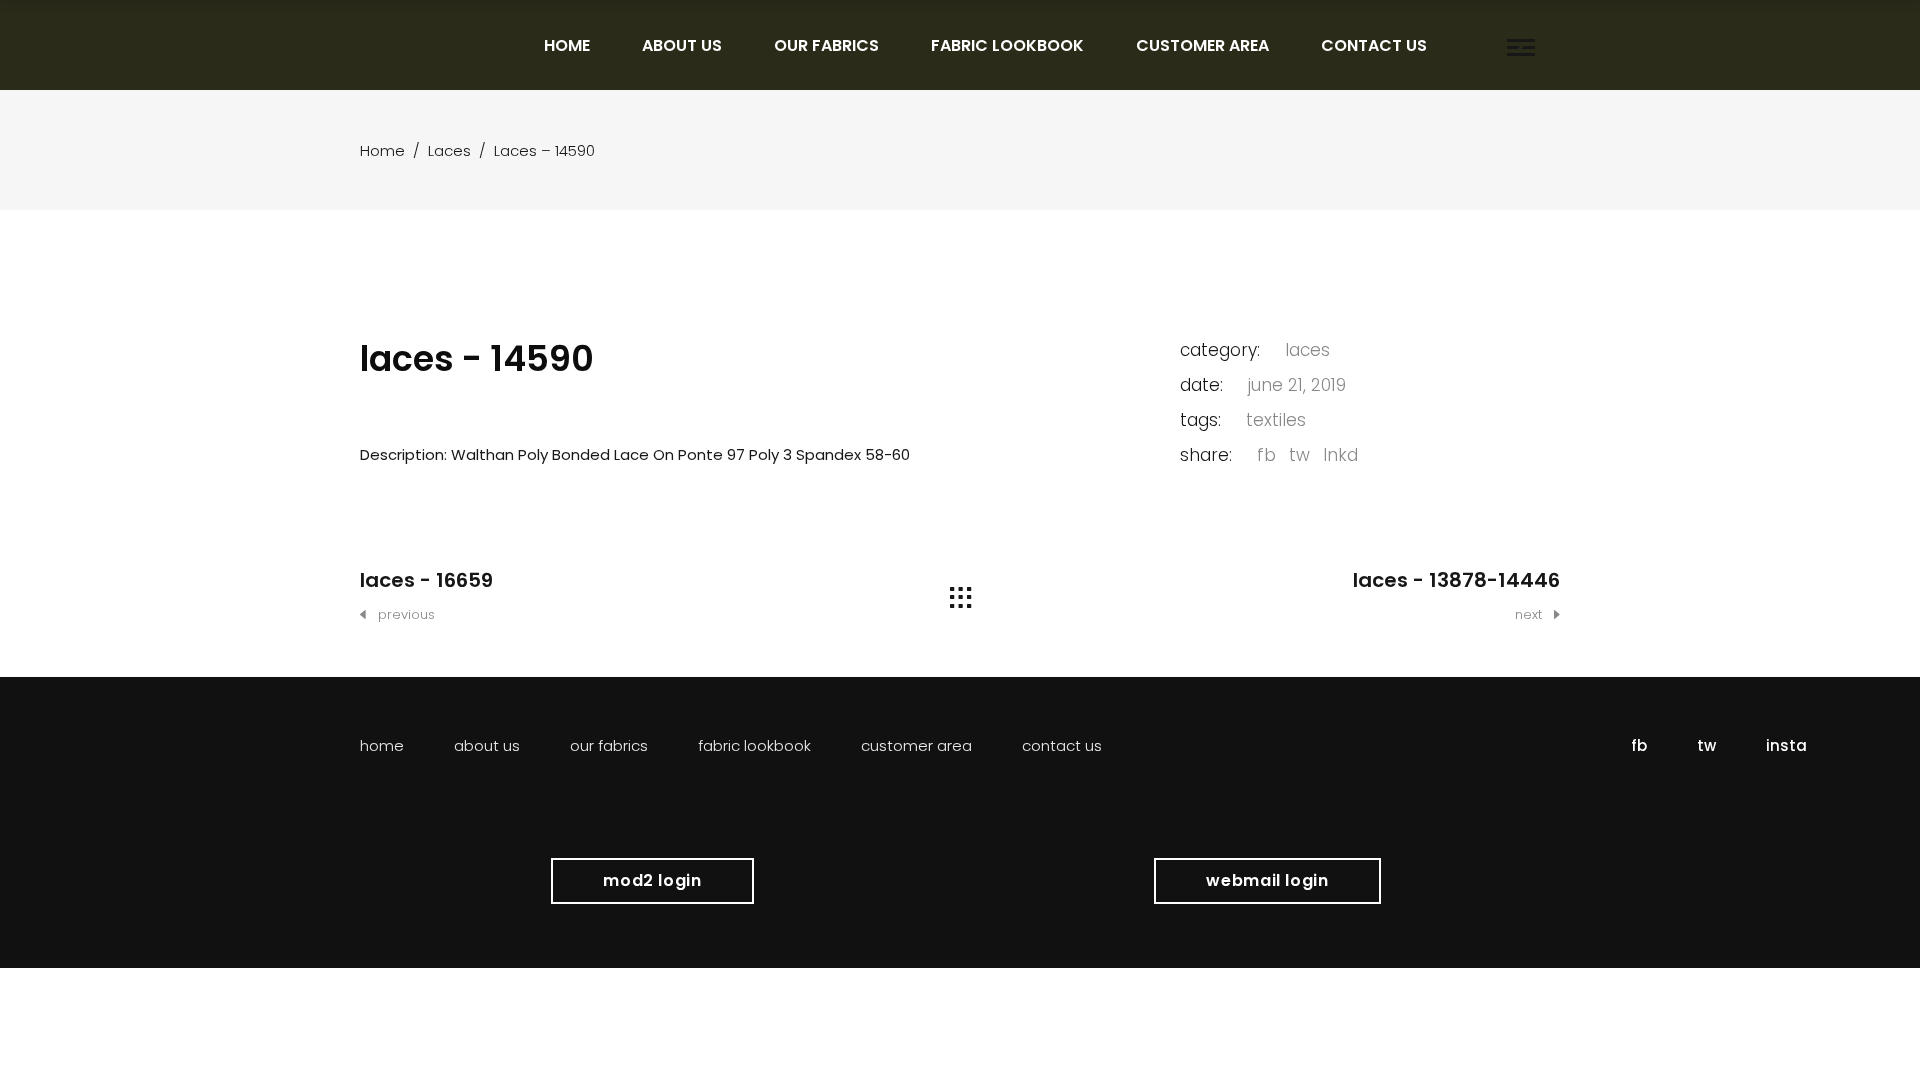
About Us (487, 745)
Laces (449, 150)
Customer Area (916, 745)
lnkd (1340, 455)
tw (1299, 455)
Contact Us (1062, 745)
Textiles (1276, 420)
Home (382, 150)
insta (1786, 745)
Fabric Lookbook (754, 745)
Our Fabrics (609, 745)
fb (1266, 455)
